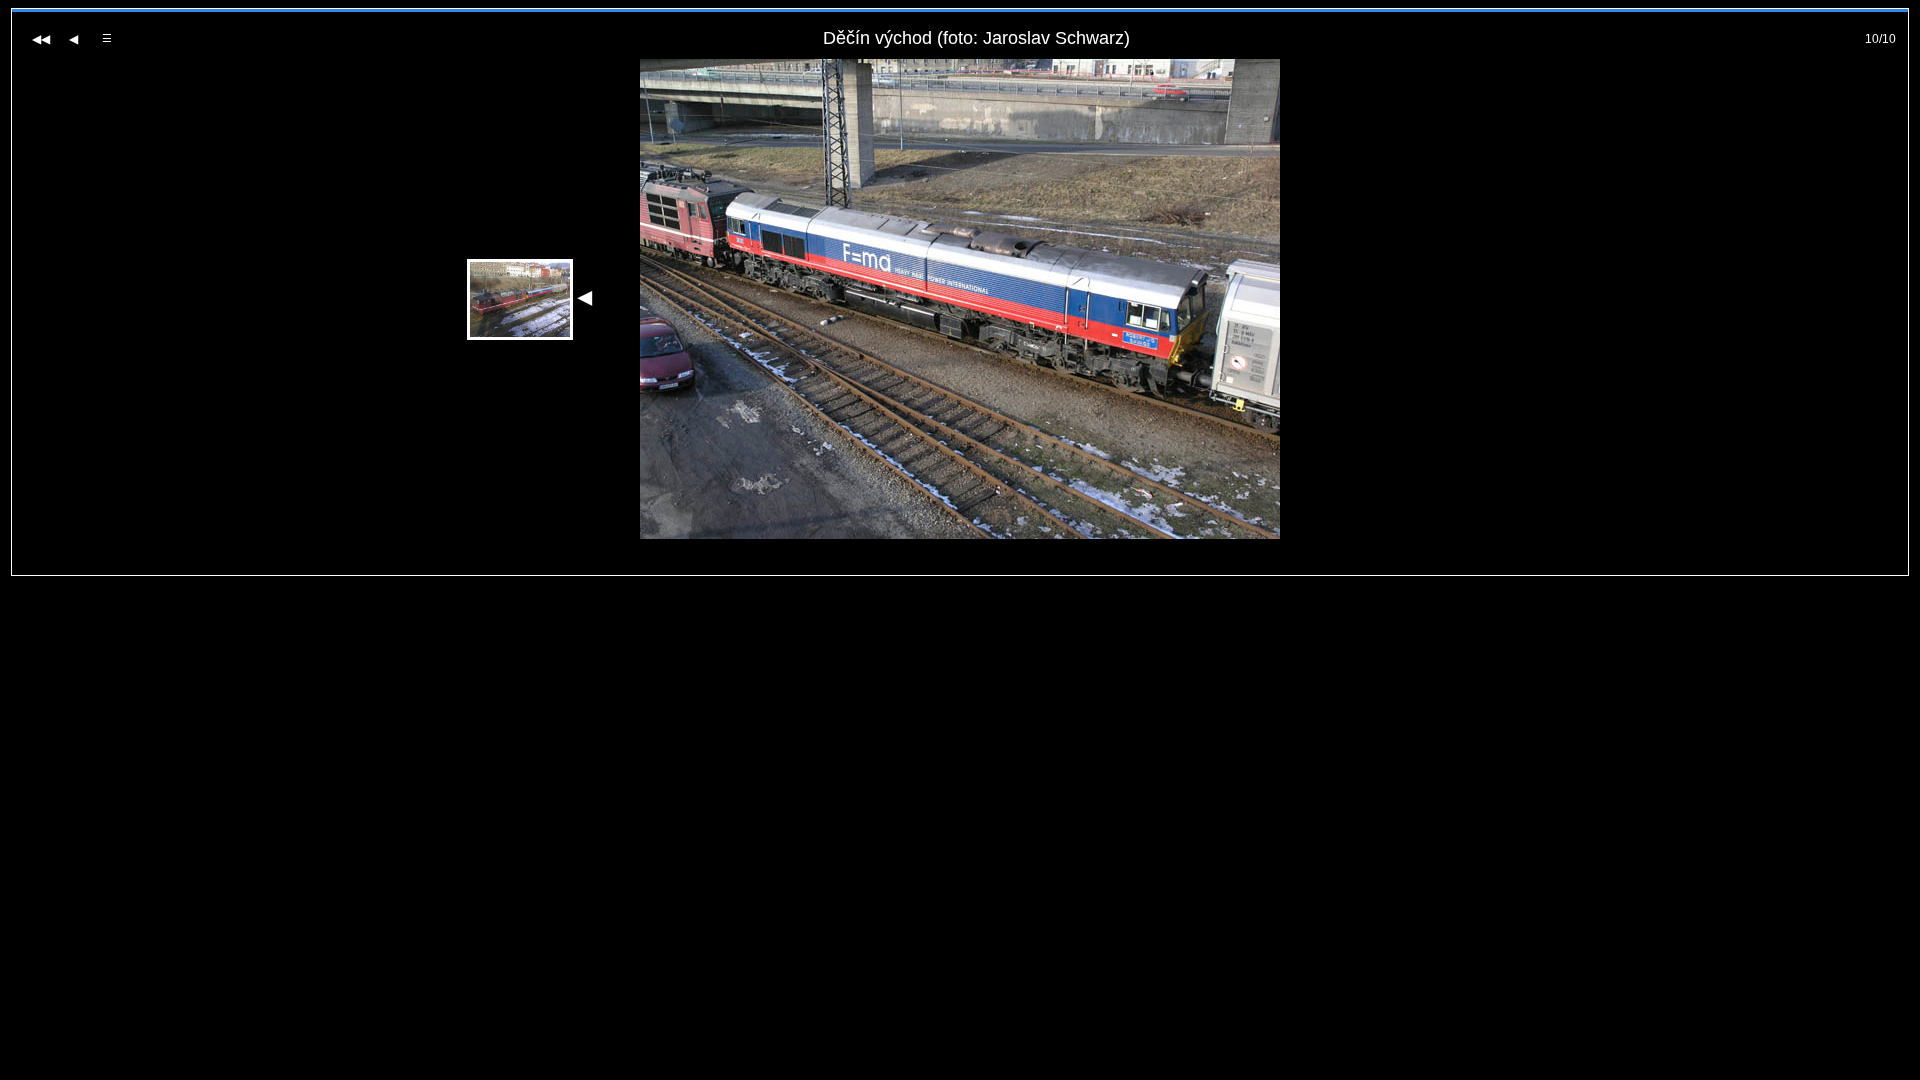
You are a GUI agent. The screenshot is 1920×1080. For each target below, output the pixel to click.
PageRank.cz (960, 566)
